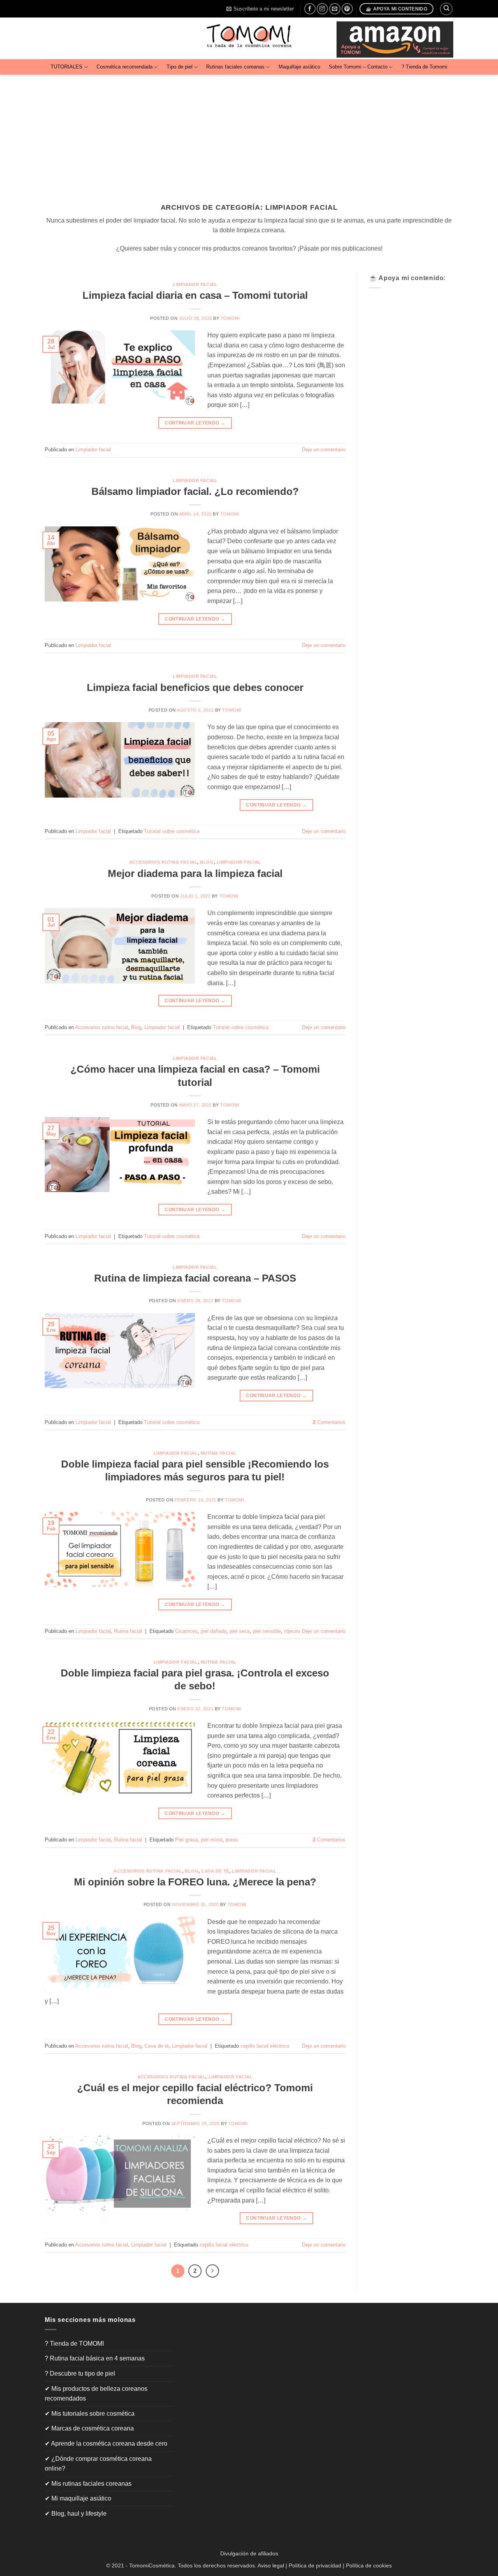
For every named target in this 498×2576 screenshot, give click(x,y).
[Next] (212, 2271)
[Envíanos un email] (335, 9)
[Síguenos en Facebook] (310, 9)
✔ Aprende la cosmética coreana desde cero (106, 2444)
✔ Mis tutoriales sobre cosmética (90, 2414)
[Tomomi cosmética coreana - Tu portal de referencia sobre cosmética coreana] (249, 38)
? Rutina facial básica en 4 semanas (95, 2358)
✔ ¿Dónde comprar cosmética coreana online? (98, 2464)
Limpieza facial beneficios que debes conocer (195, 687)
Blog (207, 862)
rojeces (292, 1631)
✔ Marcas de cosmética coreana (89, 2428)
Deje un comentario (324, 450)
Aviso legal (271, 2565)
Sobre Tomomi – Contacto (358, 67)
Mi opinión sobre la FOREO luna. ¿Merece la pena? (195, 1882)
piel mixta (212, 1840)
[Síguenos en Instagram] (322, 9)
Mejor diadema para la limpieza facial (195, 873)
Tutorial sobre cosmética (172, 831)
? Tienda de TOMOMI (74, 2344)
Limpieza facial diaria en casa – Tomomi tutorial (195, 295)
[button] (260, 9)
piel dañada (214, 1631)
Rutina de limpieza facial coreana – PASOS (195, 1278)
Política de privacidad (315, 2565)
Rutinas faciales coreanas (235, 67)
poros (232, 1840)
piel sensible (267, 1631)
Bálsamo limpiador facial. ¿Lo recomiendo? (195, 491)
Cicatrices (186, 1631)
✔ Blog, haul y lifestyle (76, 2514)
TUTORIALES (67, 67)
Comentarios (329, 1422)
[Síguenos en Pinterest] (347, 9)
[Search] (446, 9)
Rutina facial (219, 1453)
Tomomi (230, 318)
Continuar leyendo (195, 423)
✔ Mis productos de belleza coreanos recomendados (96, 2394)
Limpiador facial (195, 284)
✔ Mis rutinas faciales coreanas (88, 2484)
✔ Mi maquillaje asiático (78, 2498)
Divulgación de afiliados (249, 2553)
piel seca (240, 1631)
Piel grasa (186, 1840)
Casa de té (215, 1871)
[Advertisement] (249, 133)
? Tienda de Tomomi (424, 67)
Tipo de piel (180, 67)
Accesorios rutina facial (163, 862)
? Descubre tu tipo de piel (80, 2373)
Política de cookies (369, 2565)
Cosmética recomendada (124, 67)
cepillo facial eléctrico (265, 2046)
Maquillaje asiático (299, 67)
